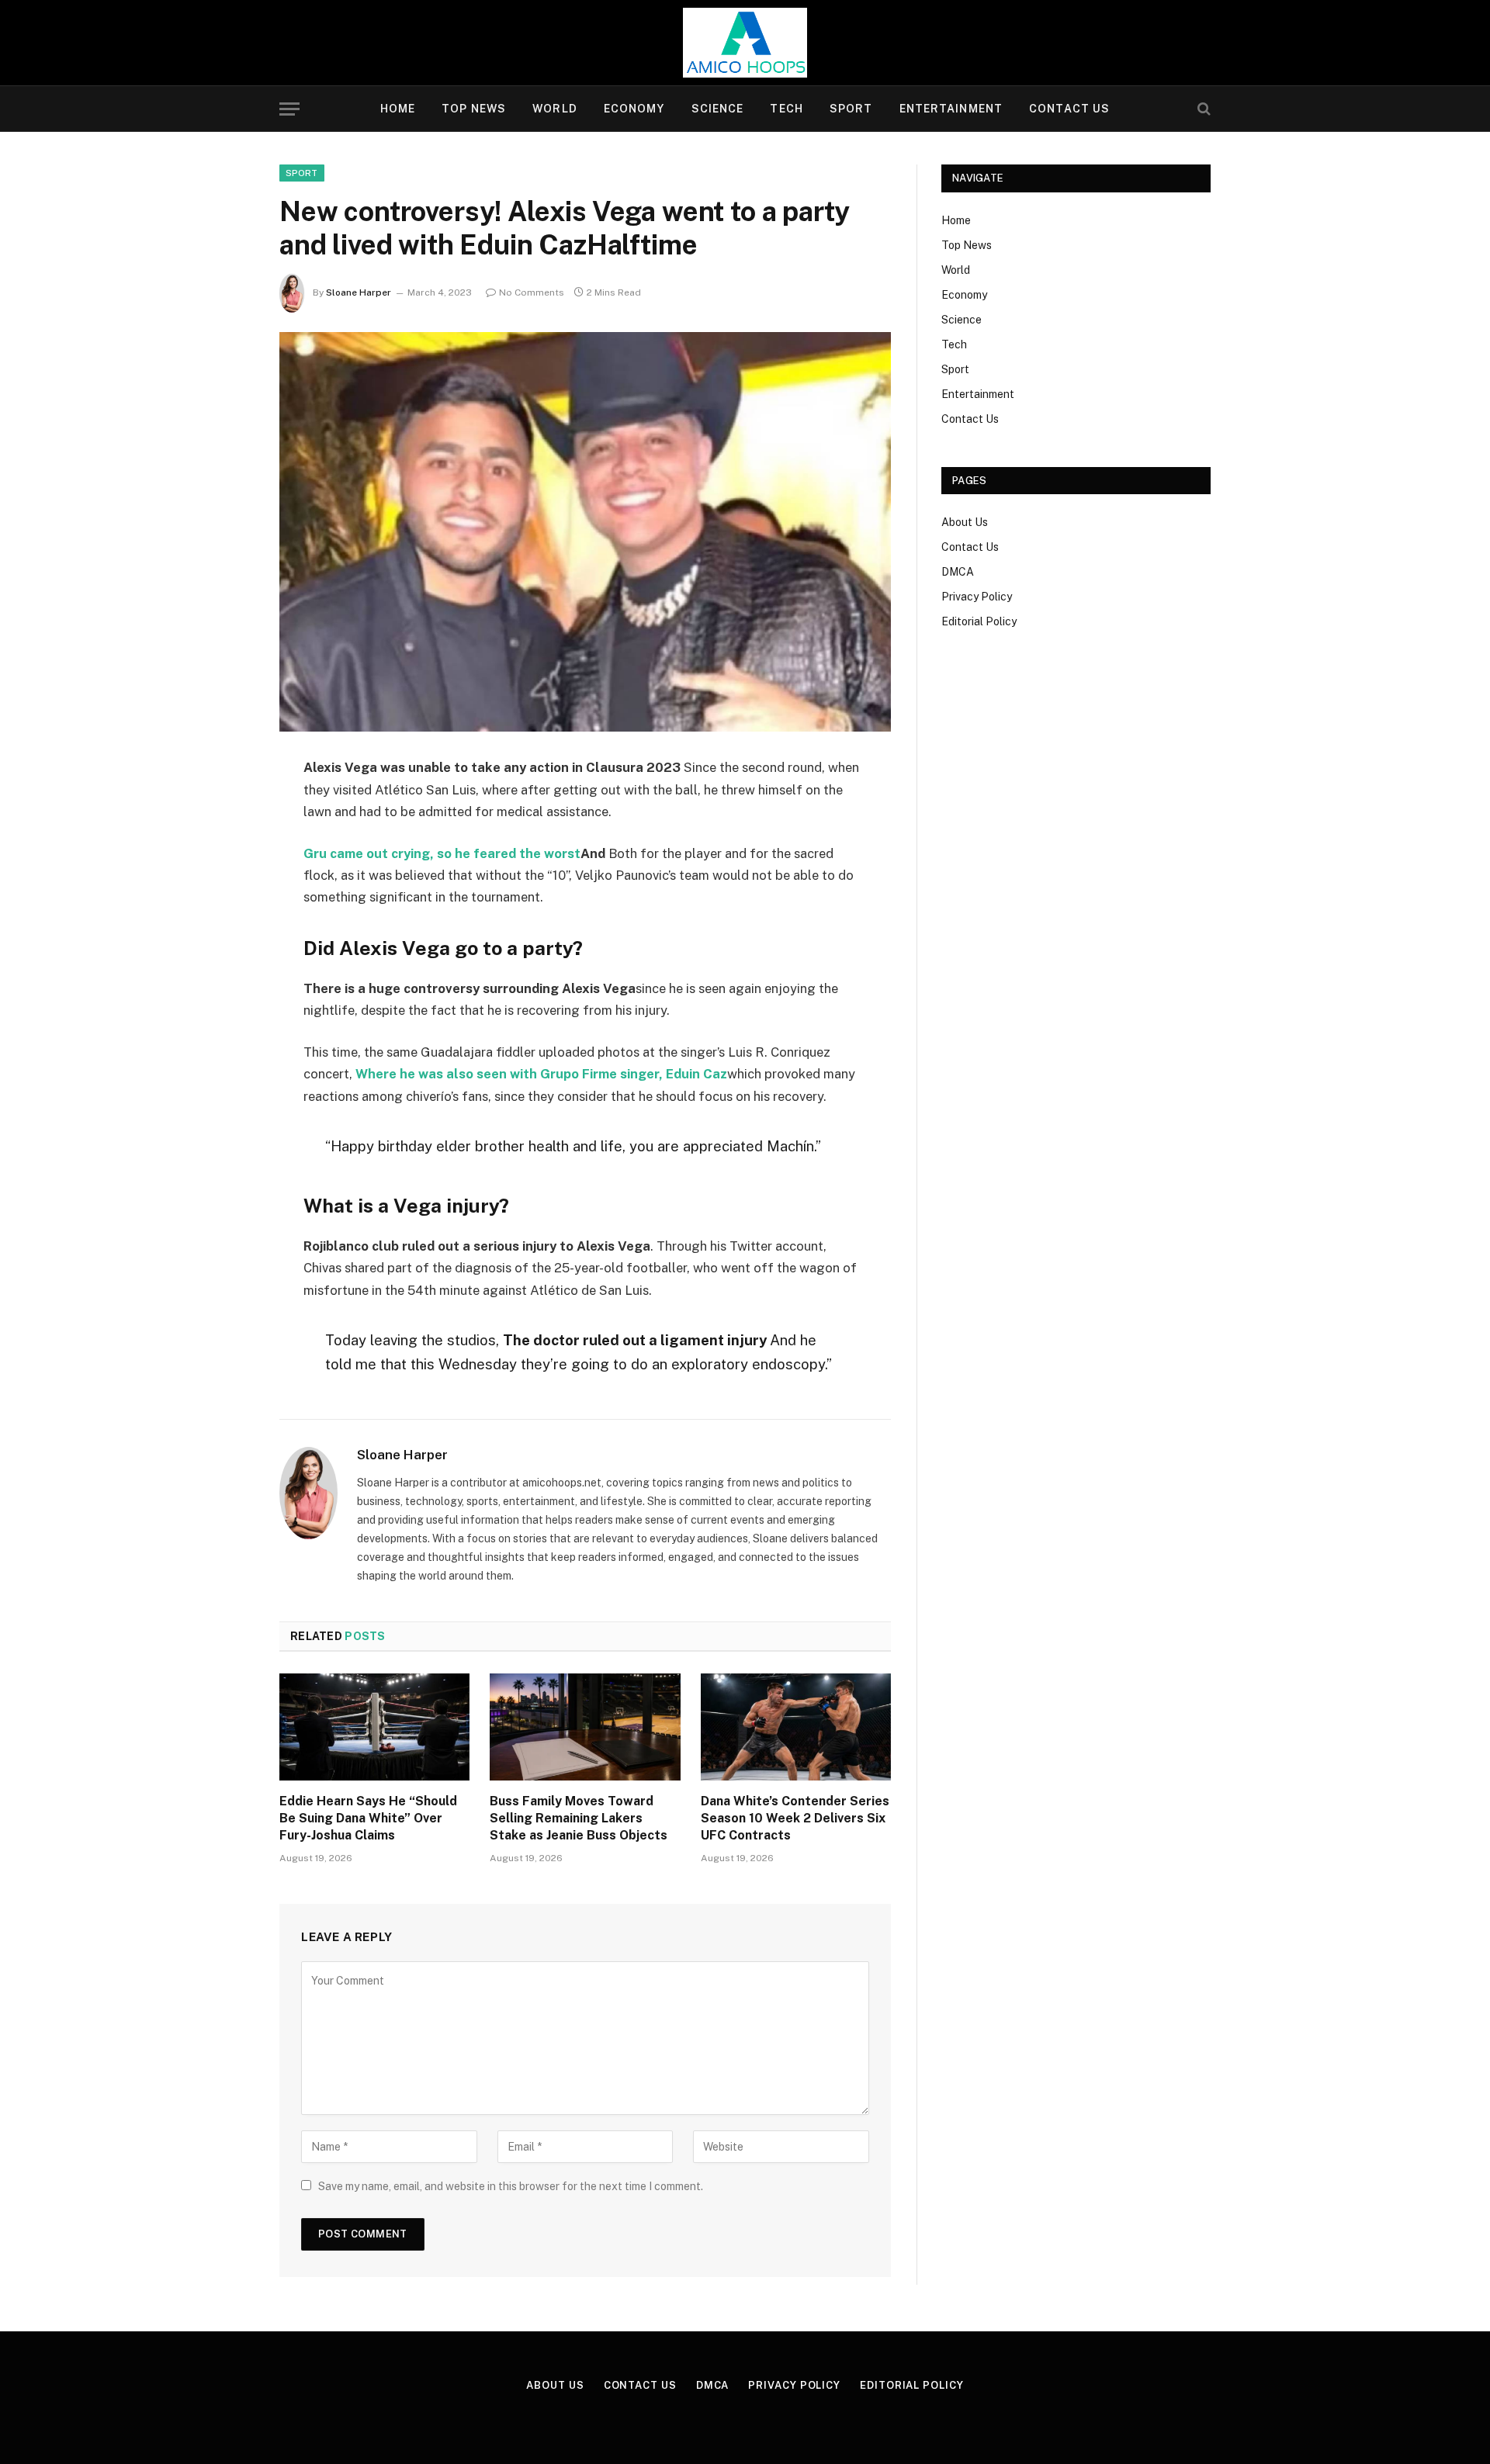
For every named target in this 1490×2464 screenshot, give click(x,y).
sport (302, 173)
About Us (965, 522)
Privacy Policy (977, 597)
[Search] (1202, 109)
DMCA (958, 572)
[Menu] (289, 109)
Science (718, 109)
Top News (474, 109)
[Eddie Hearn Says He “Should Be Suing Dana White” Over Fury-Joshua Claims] (374, 1727)
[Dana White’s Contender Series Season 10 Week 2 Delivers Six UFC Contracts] (796, 1727)
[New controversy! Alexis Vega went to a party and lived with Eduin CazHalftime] (585, 532)
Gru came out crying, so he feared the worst (442, 853)
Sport (851, 109)
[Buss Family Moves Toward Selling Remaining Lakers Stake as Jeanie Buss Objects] (585, 1727)
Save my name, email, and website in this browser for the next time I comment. (511, 2186)
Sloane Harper (359, 292)
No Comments (532, 292)
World (555, 109)
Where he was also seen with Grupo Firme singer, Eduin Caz (541, 1074)
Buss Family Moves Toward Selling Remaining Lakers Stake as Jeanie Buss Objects (579, 1818)
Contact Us (1069, 109)
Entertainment (951, 109)
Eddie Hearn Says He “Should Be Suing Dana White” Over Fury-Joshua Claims (368, 1818)
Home (398, 109)
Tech (786, 109)
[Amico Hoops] (745, 43)
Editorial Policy (979, 621)
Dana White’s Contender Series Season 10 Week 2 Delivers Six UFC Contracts (795, 1818)
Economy (634, 109)
